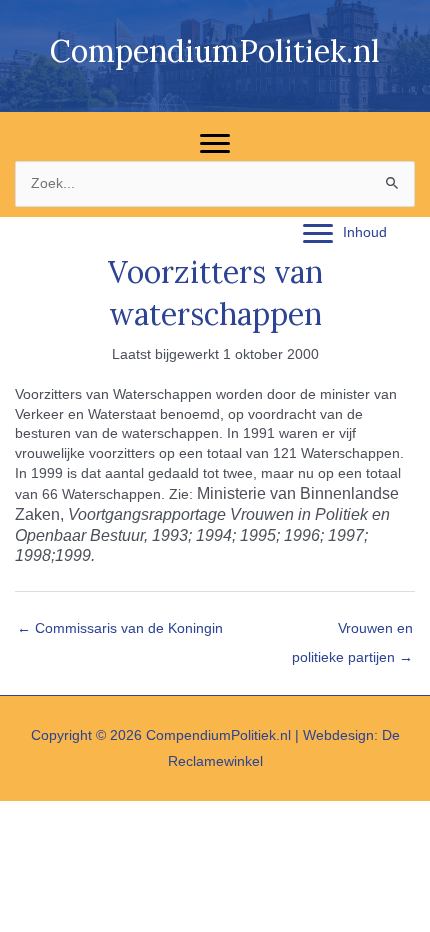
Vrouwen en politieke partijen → (352, 634)
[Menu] (215, 144)
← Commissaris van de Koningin (120, 628)
